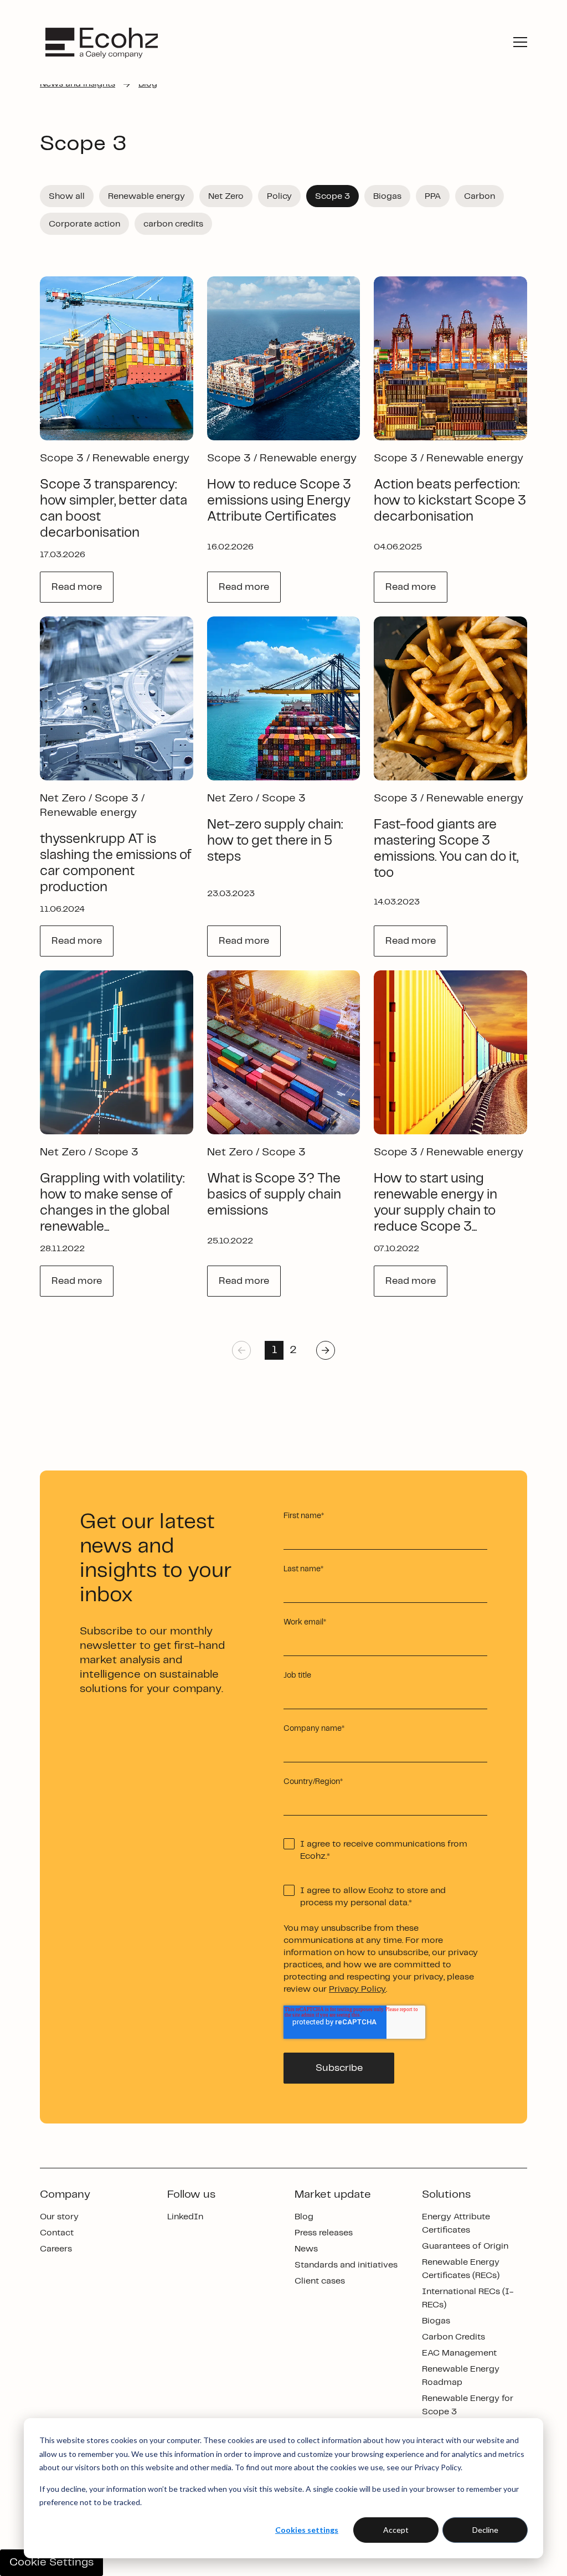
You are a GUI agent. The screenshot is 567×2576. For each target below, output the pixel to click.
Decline (485, 2530)
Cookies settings (307, 2530)
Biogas (436, 2321)
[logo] (102, 42)
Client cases (320, 2281)
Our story (59, 2217)
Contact (57, 2233)
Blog (304, 2217)
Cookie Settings (51, 2562)
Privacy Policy (357, 1989)
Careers (56, 2249)
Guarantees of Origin (465, 2246)
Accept (396, 2530)
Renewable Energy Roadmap (461, 2376)
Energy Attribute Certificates (456, 2223)
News (306, 2249)
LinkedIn (185, 2217)
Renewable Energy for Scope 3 (468, 2405)
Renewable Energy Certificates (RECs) (461, 2269)
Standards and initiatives (346, 2265)
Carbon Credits (453, 2337)
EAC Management (459, 2353)
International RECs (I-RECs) (468, 2298)
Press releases (324, 2233)
